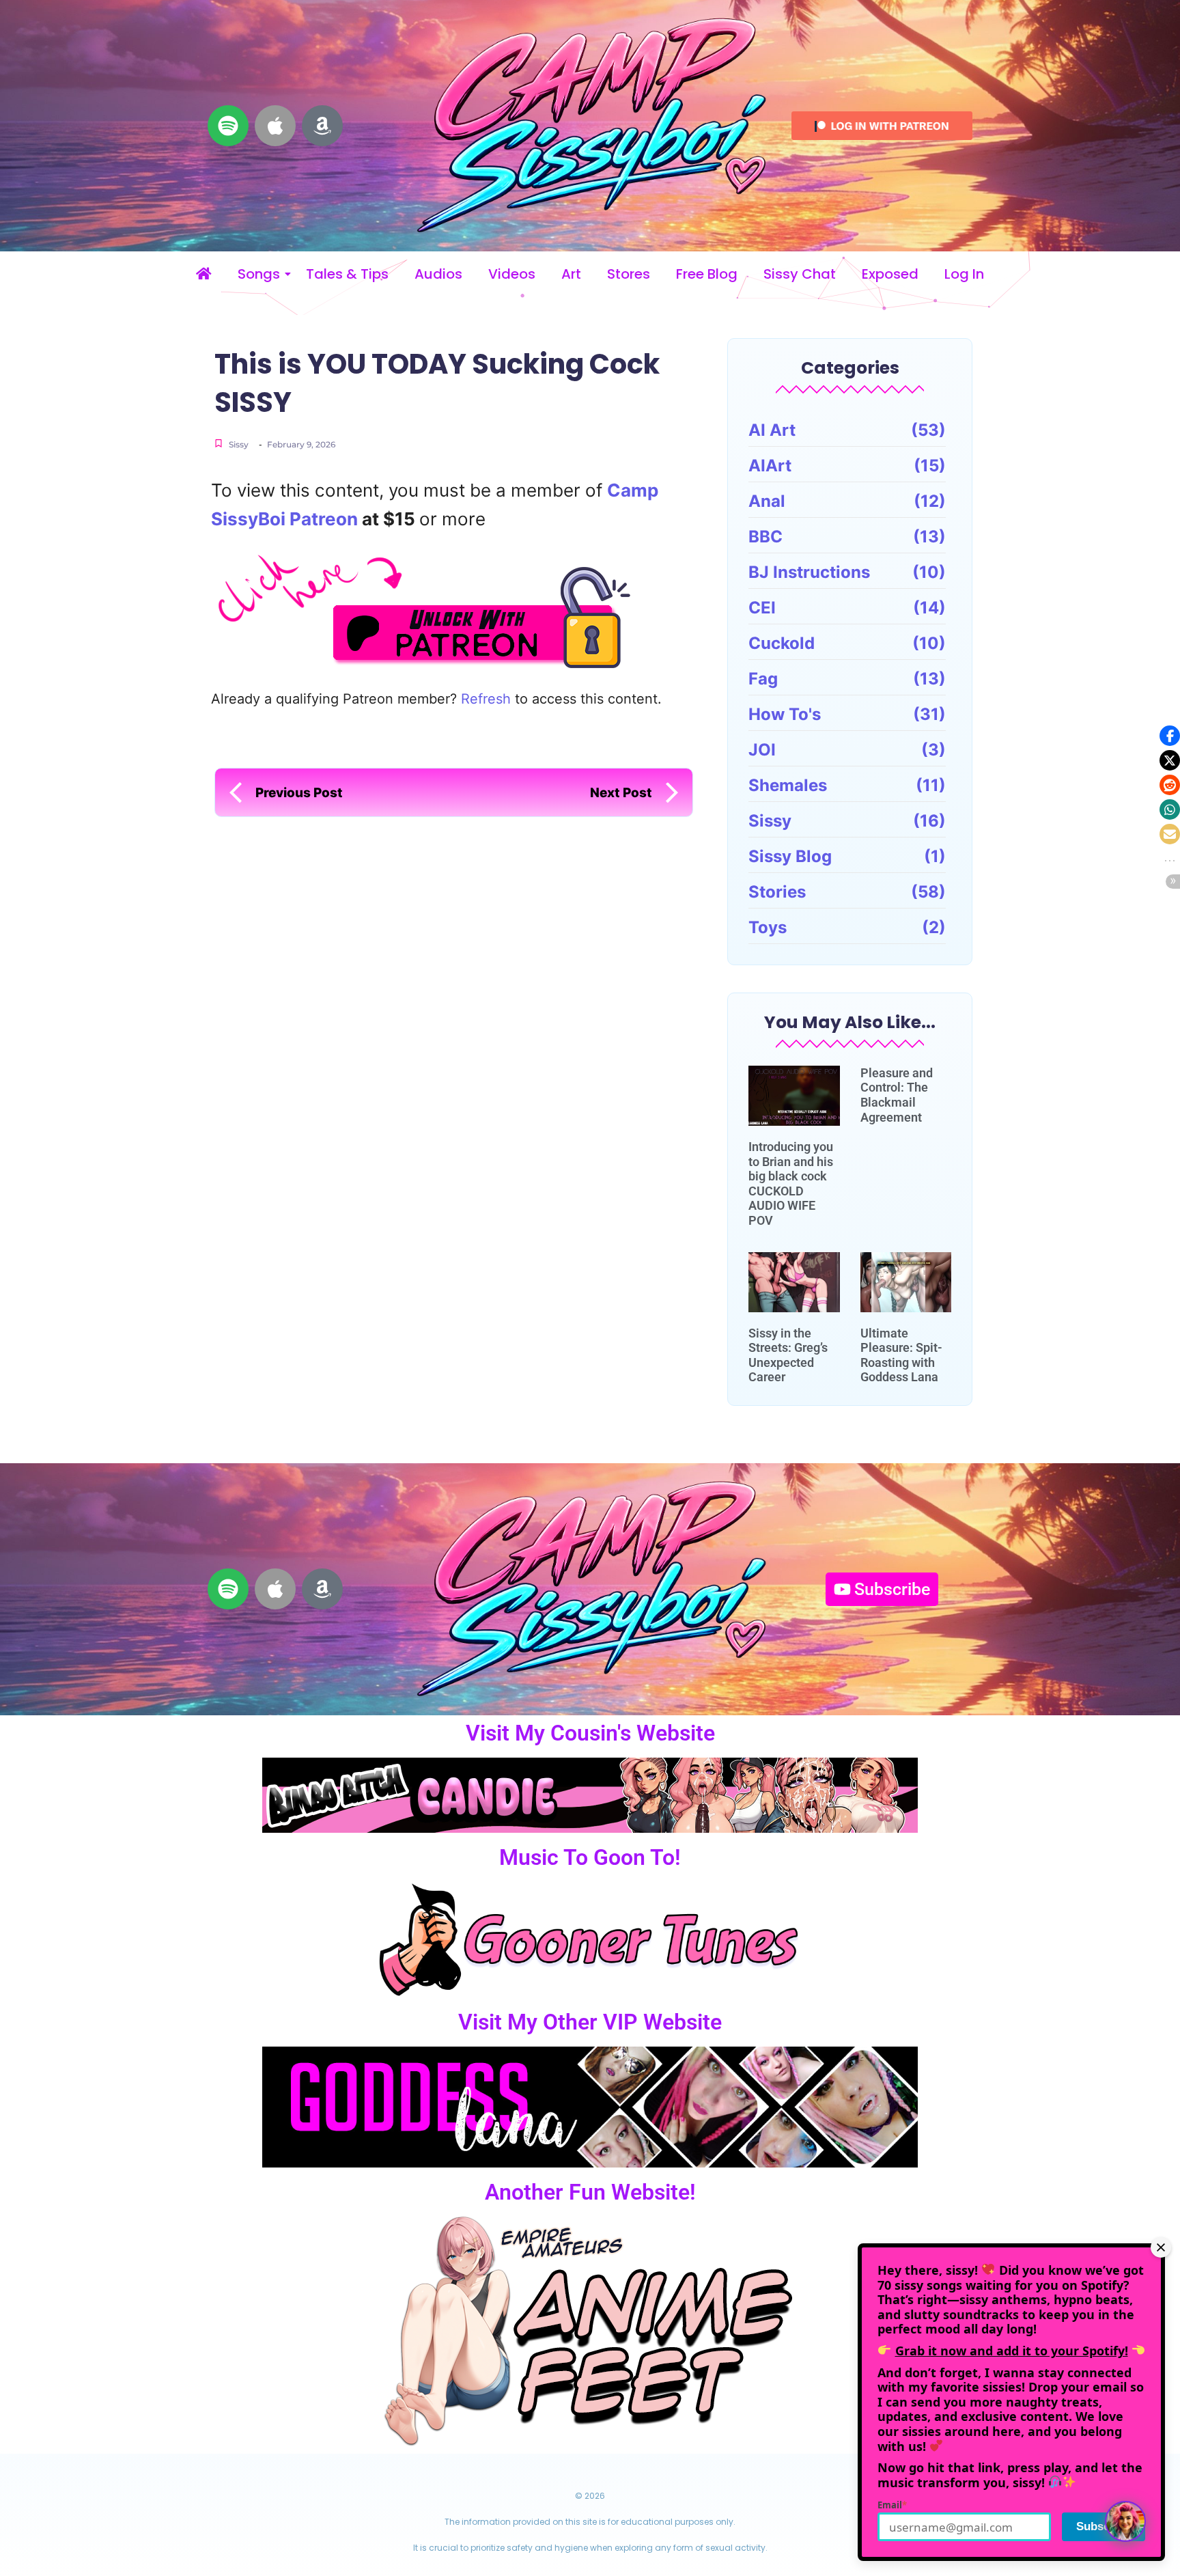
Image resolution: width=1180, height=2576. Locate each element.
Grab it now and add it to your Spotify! (1012, 2351)
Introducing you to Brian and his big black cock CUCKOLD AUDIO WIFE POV (791, 1183)
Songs (259, 274)
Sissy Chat (800, 274)
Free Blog (707, 274)
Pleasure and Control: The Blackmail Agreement (897, 1095)
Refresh (486, 699)
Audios (438, 274)
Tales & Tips (347, 274)
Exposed (890, 274)
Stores (629, 274)
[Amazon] (322, 126)
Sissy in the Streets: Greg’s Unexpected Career (788, 1355)
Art (571, 274)
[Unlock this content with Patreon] (457, 610)
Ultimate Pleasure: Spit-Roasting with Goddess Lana (901, 1355)
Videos (512, 274)
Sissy (239, 444)
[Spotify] (228, 126)
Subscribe (1104, 2526)
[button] (1170, 736)
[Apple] (275, 126)
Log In (964, 274)
